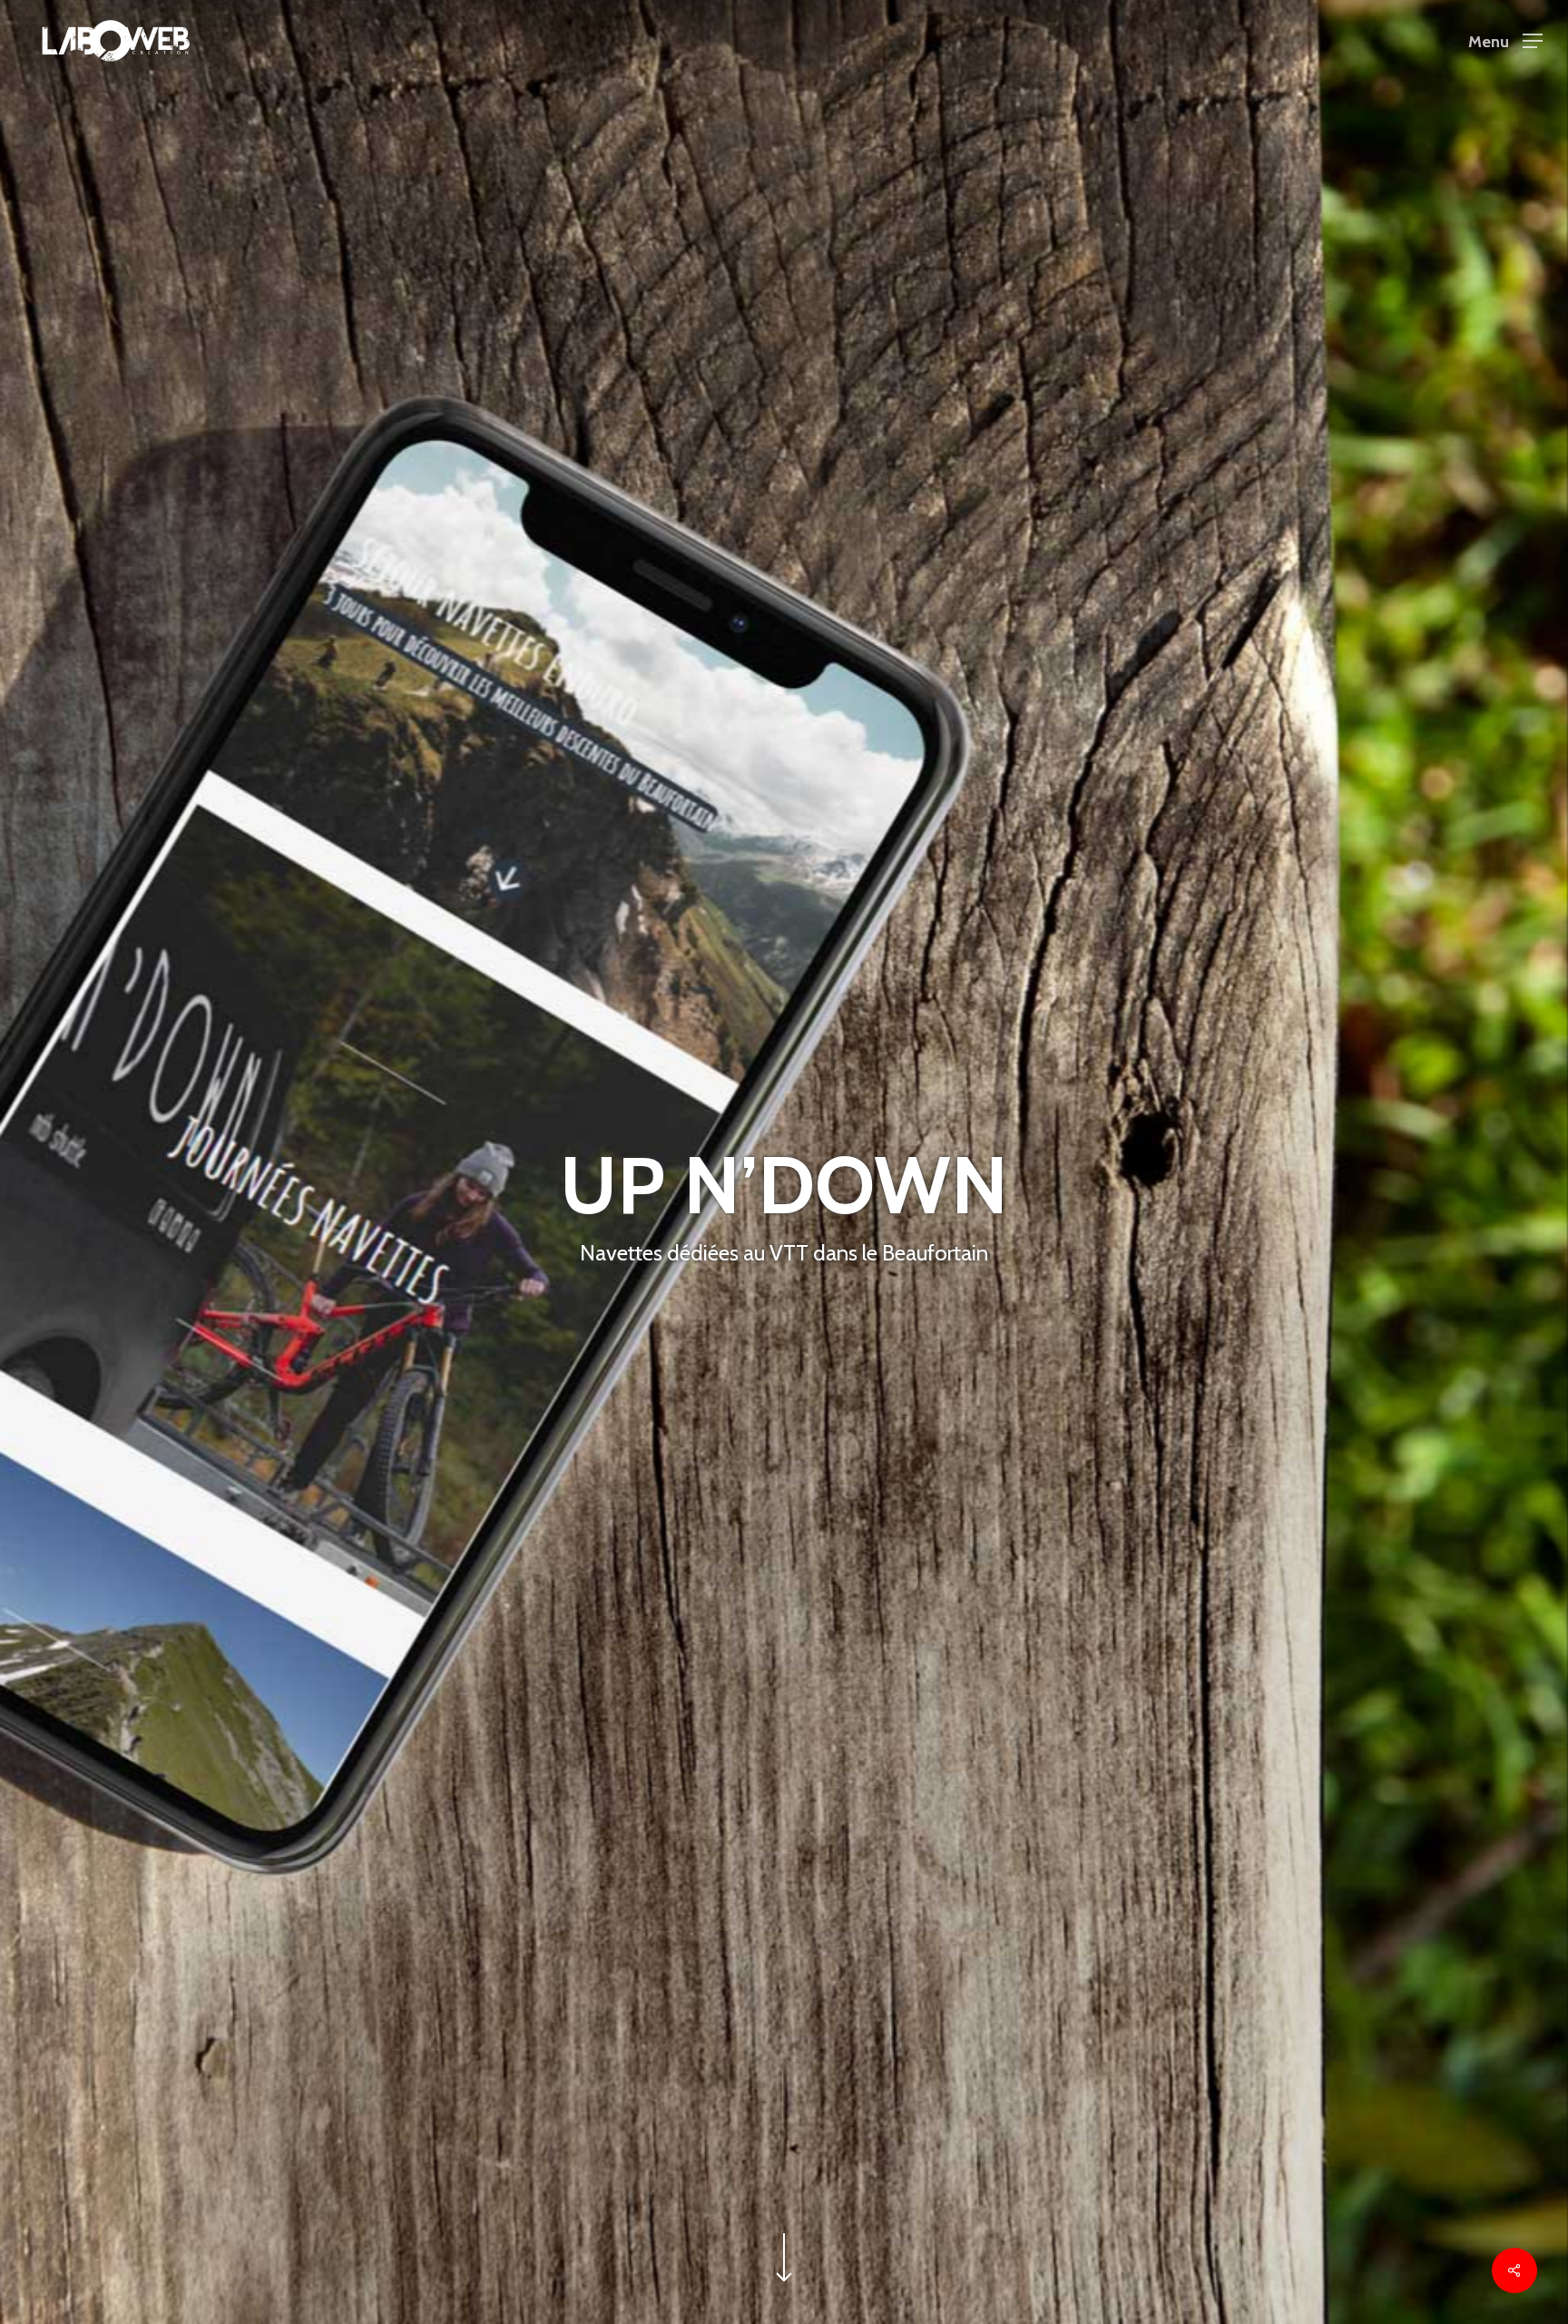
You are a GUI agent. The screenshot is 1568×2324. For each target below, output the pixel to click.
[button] (1505, 41)
